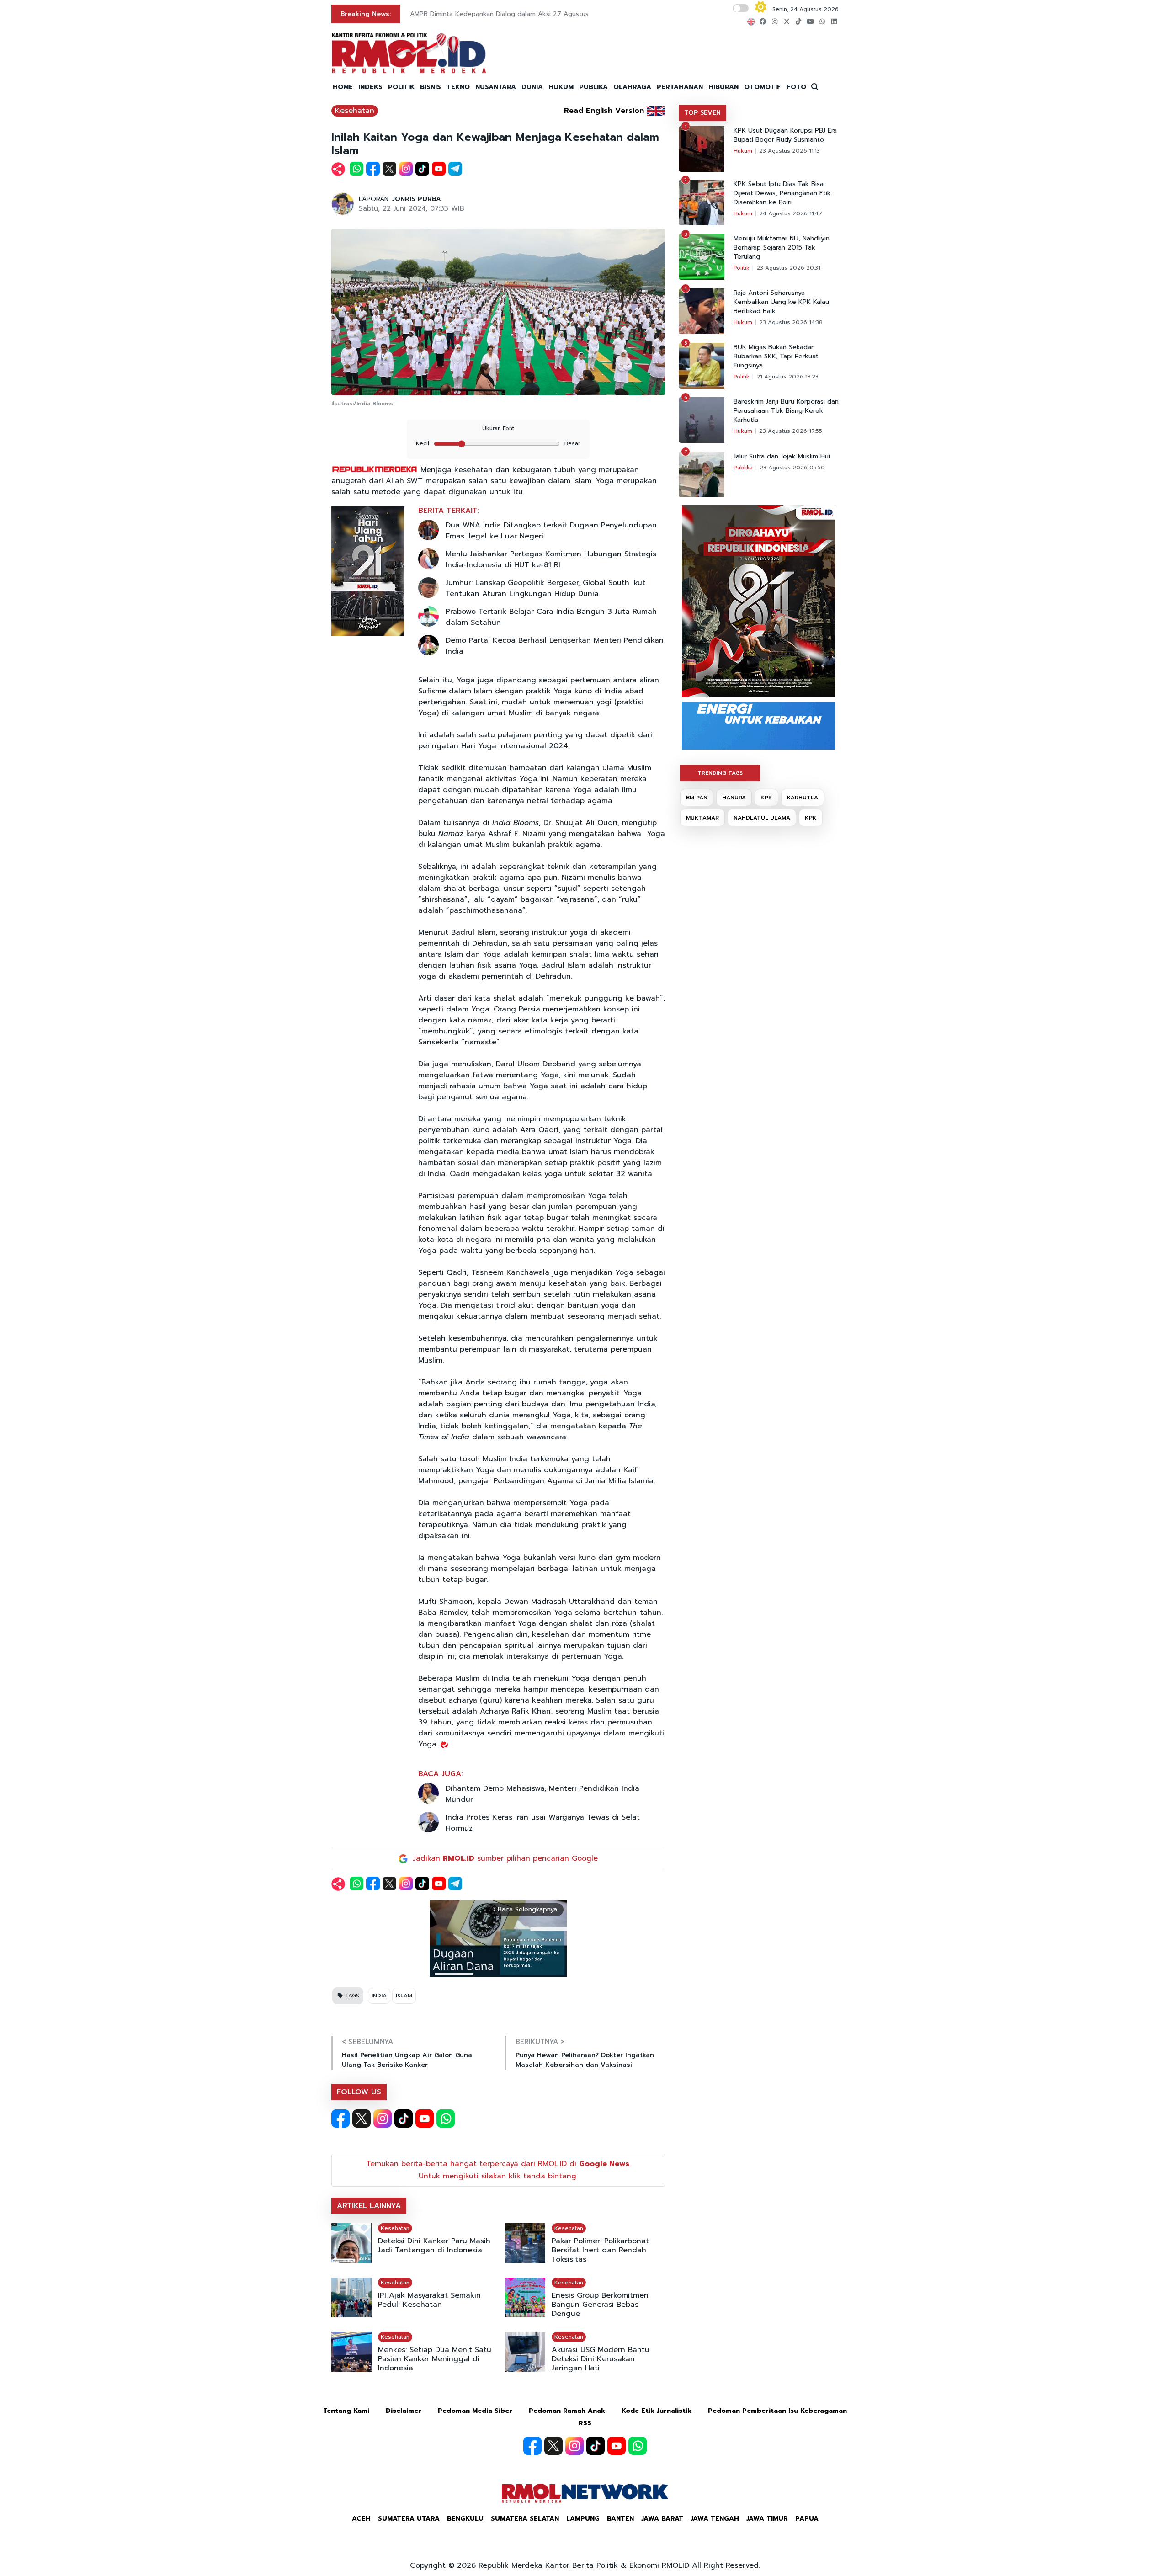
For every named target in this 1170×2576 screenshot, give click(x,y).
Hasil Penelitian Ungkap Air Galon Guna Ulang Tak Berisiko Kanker (407, 2060)
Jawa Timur (767, 2519)
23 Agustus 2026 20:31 (788, 268)
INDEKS (370, 87)
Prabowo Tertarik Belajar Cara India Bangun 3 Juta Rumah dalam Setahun (551, 617)
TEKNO (458, 87)
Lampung (583, 2519)
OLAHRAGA (632, 87)
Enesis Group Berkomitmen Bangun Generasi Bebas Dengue (600, 2305)
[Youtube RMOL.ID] (425, 2118)
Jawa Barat (662, 2519)
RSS (585, 2423)
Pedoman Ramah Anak (567, 2411)
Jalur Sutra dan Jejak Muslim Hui (782, 457)
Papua (807, 2519)
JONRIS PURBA (417, 199)
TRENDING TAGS (720, 773)
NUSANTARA (496, 87)
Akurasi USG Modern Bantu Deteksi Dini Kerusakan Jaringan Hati (601, 2359)
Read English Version (604, 111)
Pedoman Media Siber (475, 2411)
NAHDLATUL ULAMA (762, 818)
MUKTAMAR (702, 818)
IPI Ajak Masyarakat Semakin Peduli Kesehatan (429, 2300)
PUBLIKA (593, 87)
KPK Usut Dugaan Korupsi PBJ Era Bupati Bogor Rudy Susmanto (785, 135)
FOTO (796, 87)
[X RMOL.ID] (362, 2118)
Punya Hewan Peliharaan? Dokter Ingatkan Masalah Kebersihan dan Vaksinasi (585, 2060)
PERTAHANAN (680, 87)
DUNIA (532, 87)
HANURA (734, 798)
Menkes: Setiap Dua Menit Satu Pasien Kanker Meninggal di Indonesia (435, 2359)
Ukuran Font (498, 428)
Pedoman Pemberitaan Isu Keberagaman (777, 2411)
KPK (766, 798)
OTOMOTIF (763, 87)
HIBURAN (723, 87)
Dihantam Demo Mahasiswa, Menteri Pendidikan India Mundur (542, 1794)
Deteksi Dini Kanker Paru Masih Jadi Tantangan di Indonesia (434, 2246)
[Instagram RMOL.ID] (383, 2118)
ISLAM (404, 1996)
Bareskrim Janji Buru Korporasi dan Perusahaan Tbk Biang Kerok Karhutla (786, 411)
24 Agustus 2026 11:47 (791, 213)
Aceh (361, 2519)
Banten (620, 2519)
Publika (743, 468)
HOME (343, 87)
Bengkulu (465, 2519)
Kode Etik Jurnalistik (657, 2411)
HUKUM (561, 87)
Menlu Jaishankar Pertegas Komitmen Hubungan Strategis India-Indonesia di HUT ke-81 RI (551, 559)
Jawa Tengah (715, 2519)
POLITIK (401, 87)
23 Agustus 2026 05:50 (792, 468)
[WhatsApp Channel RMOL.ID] (446, 2118)
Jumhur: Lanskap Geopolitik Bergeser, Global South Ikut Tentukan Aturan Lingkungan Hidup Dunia (545, 588)
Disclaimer (404, 2411)
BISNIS (431, 87)
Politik (742, 268)
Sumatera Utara (409, 2519)
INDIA (379, 1996)
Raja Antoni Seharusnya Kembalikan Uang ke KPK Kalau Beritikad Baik (781, 302)
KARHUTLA (803, 798)
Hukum (743, 151)
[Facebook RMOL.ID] (340, 2118)
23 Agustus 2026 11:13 (790, 151)
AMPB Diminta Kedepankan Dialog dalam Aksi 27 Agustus (499, 14)
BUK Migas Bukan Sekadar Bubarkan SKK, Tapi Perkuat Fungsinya (776, 357)
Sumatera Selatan (525, 2519)
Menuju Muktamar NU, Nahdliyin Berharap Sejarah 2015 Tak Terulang (782, 248)
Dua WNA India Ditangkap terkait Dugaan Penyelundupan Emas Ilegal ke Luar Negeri (551, 531)
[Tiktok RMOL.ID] (404, 2118)
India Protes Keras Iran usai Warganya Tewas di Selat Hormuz (543, 1823)
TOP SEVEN (702, 113)
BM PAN (697, 798)
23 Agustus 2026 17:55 (791, 431)
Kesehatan (355, 111)
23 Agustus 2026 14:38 (791, 322)
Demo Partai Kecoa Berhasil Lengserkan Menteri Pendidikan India (555, 646)
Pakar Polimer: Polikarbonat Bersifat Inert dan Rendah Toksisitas (600, 2250)
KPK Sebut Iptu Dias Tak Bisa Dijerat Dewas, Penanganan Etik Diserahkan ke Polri (782, 193)
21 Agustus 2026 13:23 (787, 377)
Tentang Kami (346, 2411)
